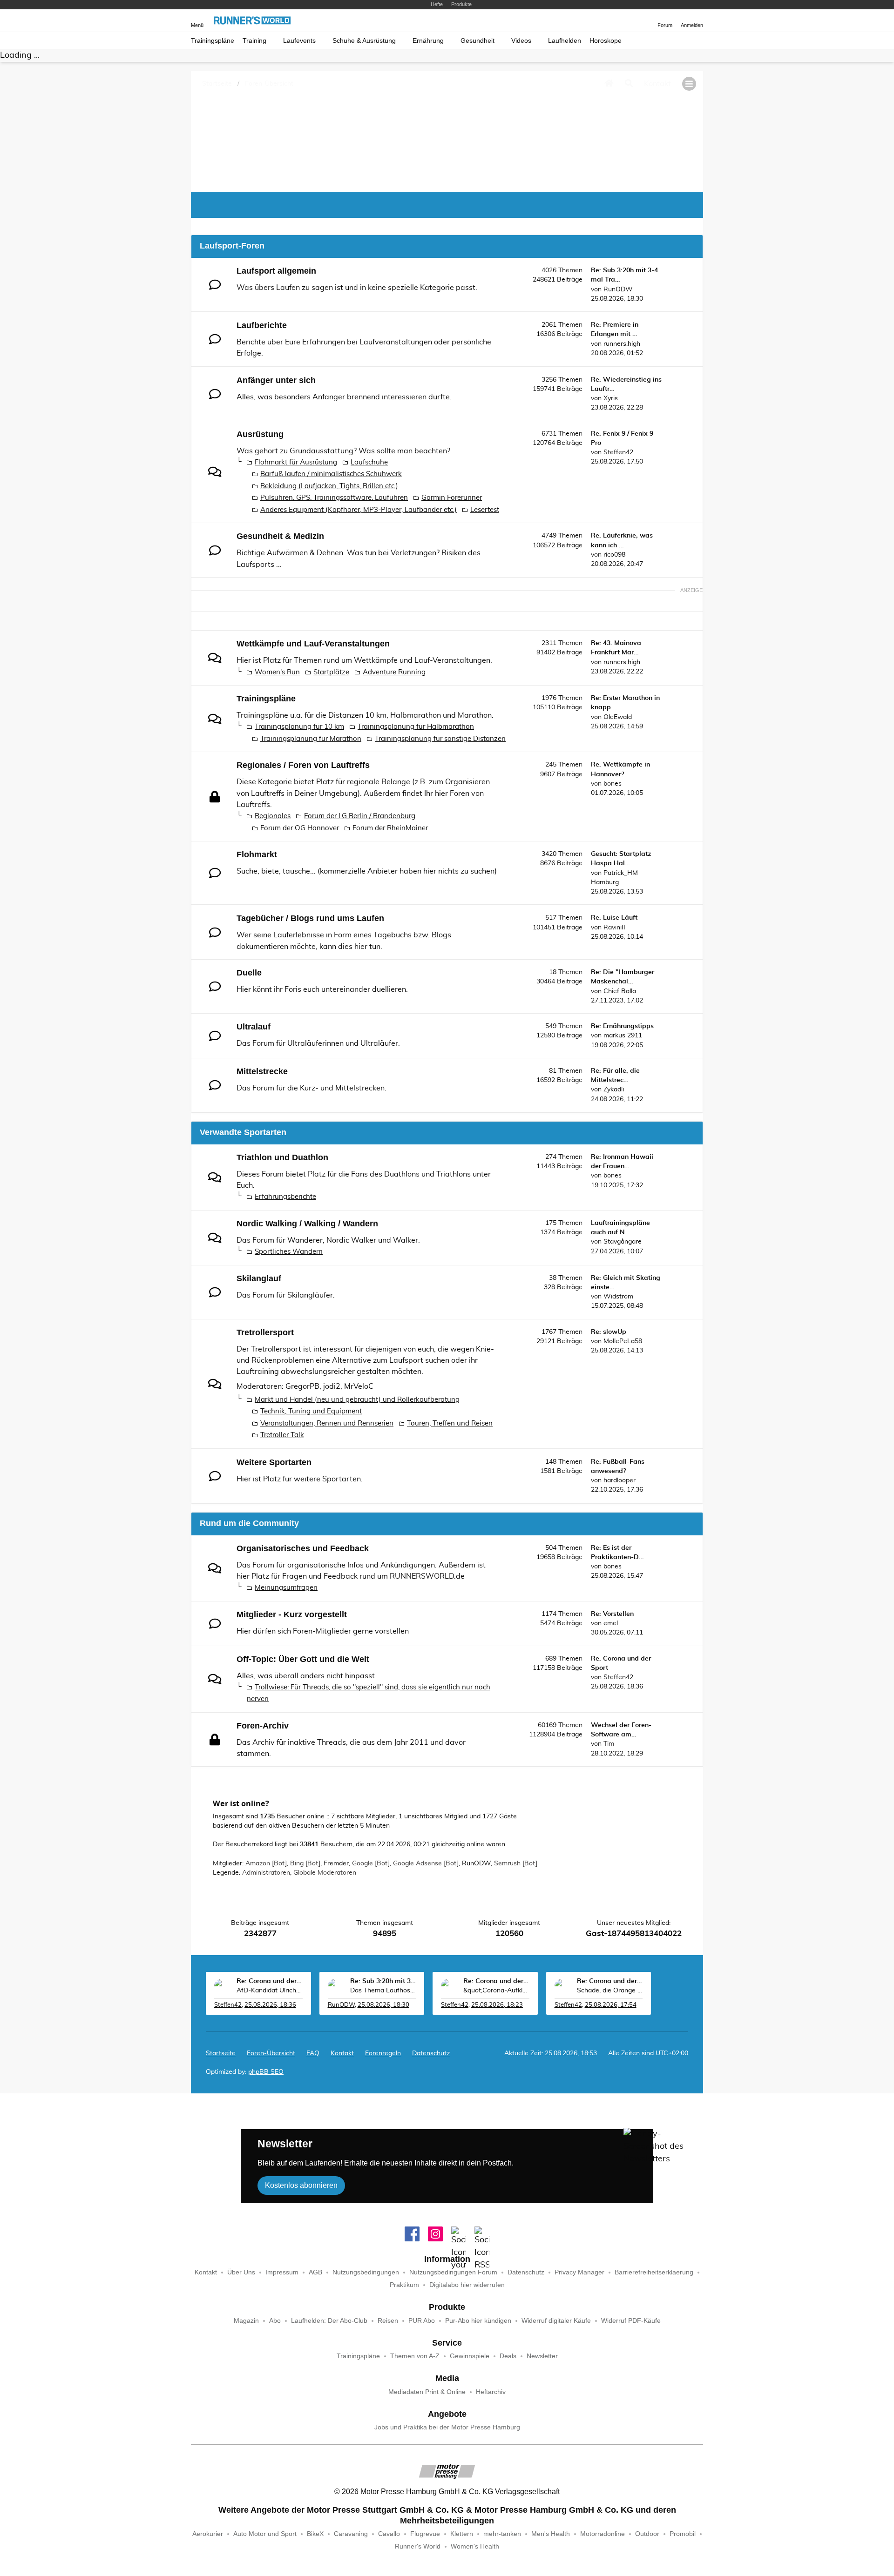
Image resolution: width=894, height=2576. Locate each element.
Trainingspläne (213, 41)
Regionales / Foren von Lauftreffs (303, 765)
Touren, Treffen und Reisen (450, 1423)
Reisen (388, 2321)
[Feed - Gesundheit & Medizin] (503, 552)
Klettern (462, 2534)
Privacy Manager (579, 2272)
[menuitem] (342, 2053)
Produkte (461, 4)
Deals (508, 2356)
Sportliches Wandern (289, 1252)
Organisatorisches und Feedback (303, 1548)
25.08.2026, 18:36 (270, 2005)
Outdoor (647, 2534)
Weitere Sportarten (274, 1462)
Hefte (437, 4)
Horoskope (606, 41)
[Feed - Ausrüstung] (503, 450)
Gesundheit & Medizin (280, 536)
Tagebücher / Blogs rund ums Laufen (310, 918)
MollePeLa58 (623, 1341)
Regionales (273, 816)
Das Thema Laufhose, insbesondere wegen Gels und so (383, 1991)
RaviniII (614, 928)
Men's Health (551, 2534)
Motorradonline (603, 2534)
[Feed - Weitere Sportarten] (503, 1478)
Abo (275, 2321)
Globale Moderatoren (325, 1873)
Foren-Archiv (263, 1726)
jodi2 (332, 1386)
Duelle (249, 973)
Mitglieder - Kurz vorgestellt (292, 1614)
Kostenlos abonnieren (301, 2185)
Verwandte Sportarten (243, 1132)
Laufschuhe (369, 462)
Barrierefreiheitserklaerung (654, 2272)
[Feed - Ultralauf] (503, 1043)
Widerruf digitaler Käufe (556, 2321)
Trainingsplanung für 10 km (299, 727)
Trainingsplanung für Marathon (311, 739)
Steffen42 (618, 452)
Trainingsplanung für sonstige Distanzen (440, 739)
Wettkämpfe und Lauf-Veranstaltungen (313, 644)
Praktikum (404, 2285)
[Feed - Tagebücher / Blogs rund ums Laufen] (503, 934)
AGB (315, 2272)
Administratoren (266, 1873)
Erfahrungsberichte (285, 1197)
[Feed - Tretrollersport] (503, 1349)
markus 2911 (623, 1036)
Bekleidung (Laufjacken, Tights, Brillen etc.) (329, 486)
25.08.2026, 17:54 (611, 2005)
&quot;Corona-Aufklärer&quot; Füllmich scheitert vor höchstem (496, 1991)
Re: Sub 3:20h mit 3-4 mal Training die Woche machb (383, 1981)
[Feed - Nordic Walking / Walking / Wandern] (503, 1240)
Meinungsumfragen (286, 1588)
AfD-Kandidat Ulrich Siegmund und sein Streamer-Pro (270, 1991)
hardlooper (620, 1480)
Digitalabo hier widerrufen (467, 2285)
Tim (609, 1744)
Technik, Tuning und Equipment (311, 1411)
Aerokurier (208, 2534)
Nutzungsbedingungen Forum (453, 2272)
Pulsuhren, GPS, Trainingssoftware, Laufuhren (334, 498)
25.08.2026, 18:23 (497, 2005)
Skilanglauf (259, 1278)
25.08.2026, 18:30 (383, 2005)
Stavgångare (623, 1242)
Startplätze (331, 672)
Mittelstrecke (262, 1071)
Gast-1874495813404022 (634, 1934)
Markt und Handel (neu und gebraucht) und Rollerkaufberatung (357, 1400)
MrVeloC (359, 1386)
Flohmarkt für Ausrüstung (296, 462)
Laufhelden (565, 41)
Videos (521, 41)
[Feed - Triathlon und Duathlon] (503, 1174)
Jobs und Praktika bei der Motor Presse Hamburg (447, 2427)
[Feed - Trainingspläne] (503, 715)
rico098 (614, 555)
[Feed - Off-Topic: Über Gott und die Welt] (503, 1675)
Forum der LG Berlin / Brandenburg (360, 816)
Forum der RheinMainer (390, 828)
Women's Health (475, 2546)
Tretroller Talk (282, 1435)
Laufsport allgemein (276, 271)
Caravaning (351, 2534)
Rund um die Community (249, 1523)
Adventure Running (394, 672)
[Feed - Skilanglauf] (503, 1295)
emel (611, 1623)
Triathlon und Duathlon (282, 1157)
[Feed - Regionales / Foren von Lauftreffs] (503, 781)
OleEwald (618, 717)
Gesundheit (477, 41)
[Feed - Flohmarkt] (503, 871)
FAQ (313, 2053)
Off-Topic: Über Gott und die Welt (303, 1659)
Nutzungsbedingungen (366, 2272)
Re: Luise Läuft (614, 918)
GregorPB (302, 1386)
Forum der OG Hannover (300, 828)
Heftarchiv (491, 2392)
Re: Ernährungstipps (622, 1026)
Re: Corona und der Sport (270, 1981)
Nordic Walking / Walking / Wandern (307, 1224)
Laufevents (299, 41)
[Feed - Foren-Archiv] (503, 1742)
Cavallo (389, 2534)
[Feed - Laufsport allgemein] (503, 287)
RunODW (618, 289)
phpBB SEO (266, 2072)
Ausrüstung (260, 434)
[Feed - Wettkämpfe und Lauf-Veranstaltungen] (503, 660)
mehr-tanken (502, 2534)
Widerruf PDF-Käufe (631, 2321)
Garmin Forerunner (452, 498)
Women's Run (277, 672)
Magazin (246, 2321)
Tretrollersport (265, 1332)
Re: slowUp (609, 1332)
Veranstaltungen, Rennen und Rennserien (327, 1423)
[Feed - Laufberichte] (503, 341)
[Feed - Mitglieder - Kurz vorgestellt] (503, 1631)
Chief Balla (620, 991)
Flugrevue (425, 2534)
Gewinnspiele (470, 2356)
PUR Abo (422, 2321)
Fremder (336, 1863)
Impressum (282, 2272)
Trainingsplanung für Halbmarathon (416, 727)
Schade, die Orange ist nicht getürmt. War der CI (610, 1991)
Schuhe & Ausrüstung (364, 41)
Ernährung (428, 41)
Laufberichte (262, 325)
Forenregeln (383, 2053)
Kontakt (206, 2272)
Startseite (221, 2053)
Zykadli (614, 1090)
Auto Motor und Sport (265, 2534)
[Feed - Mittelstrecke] (503, 1087)
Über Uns (241, 2272)
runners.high (622, 344)
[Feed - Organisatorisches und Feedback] (503, 1564)
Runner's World (418, 2546)
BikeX (315, 2534)
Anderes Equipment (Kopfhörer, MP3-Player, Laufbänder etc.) (359, 510)
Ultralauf (254, 1027)
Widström (618, 1297)
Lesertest (485, 510)
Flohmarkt (257, 854)
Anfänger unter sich (276, 380)
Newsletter (542, 2356)
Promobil (683, 2534)
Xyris (611, 398)
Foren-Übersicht (271, 2053)
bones (613, 784)
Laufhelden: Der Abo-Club (329, 2321)
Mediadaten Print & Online (427, 2392)
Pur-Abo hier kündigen (478, 2321)
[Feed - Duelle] (503, 989)
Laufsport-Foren (232, 246)
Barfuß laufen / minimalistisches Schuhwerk (331, 474)
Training (254, 41)
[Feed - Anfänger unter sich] (503, 396)
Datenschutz (431, 2053)
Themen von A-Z (415, 2356)
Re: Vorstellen (612, 1614)
